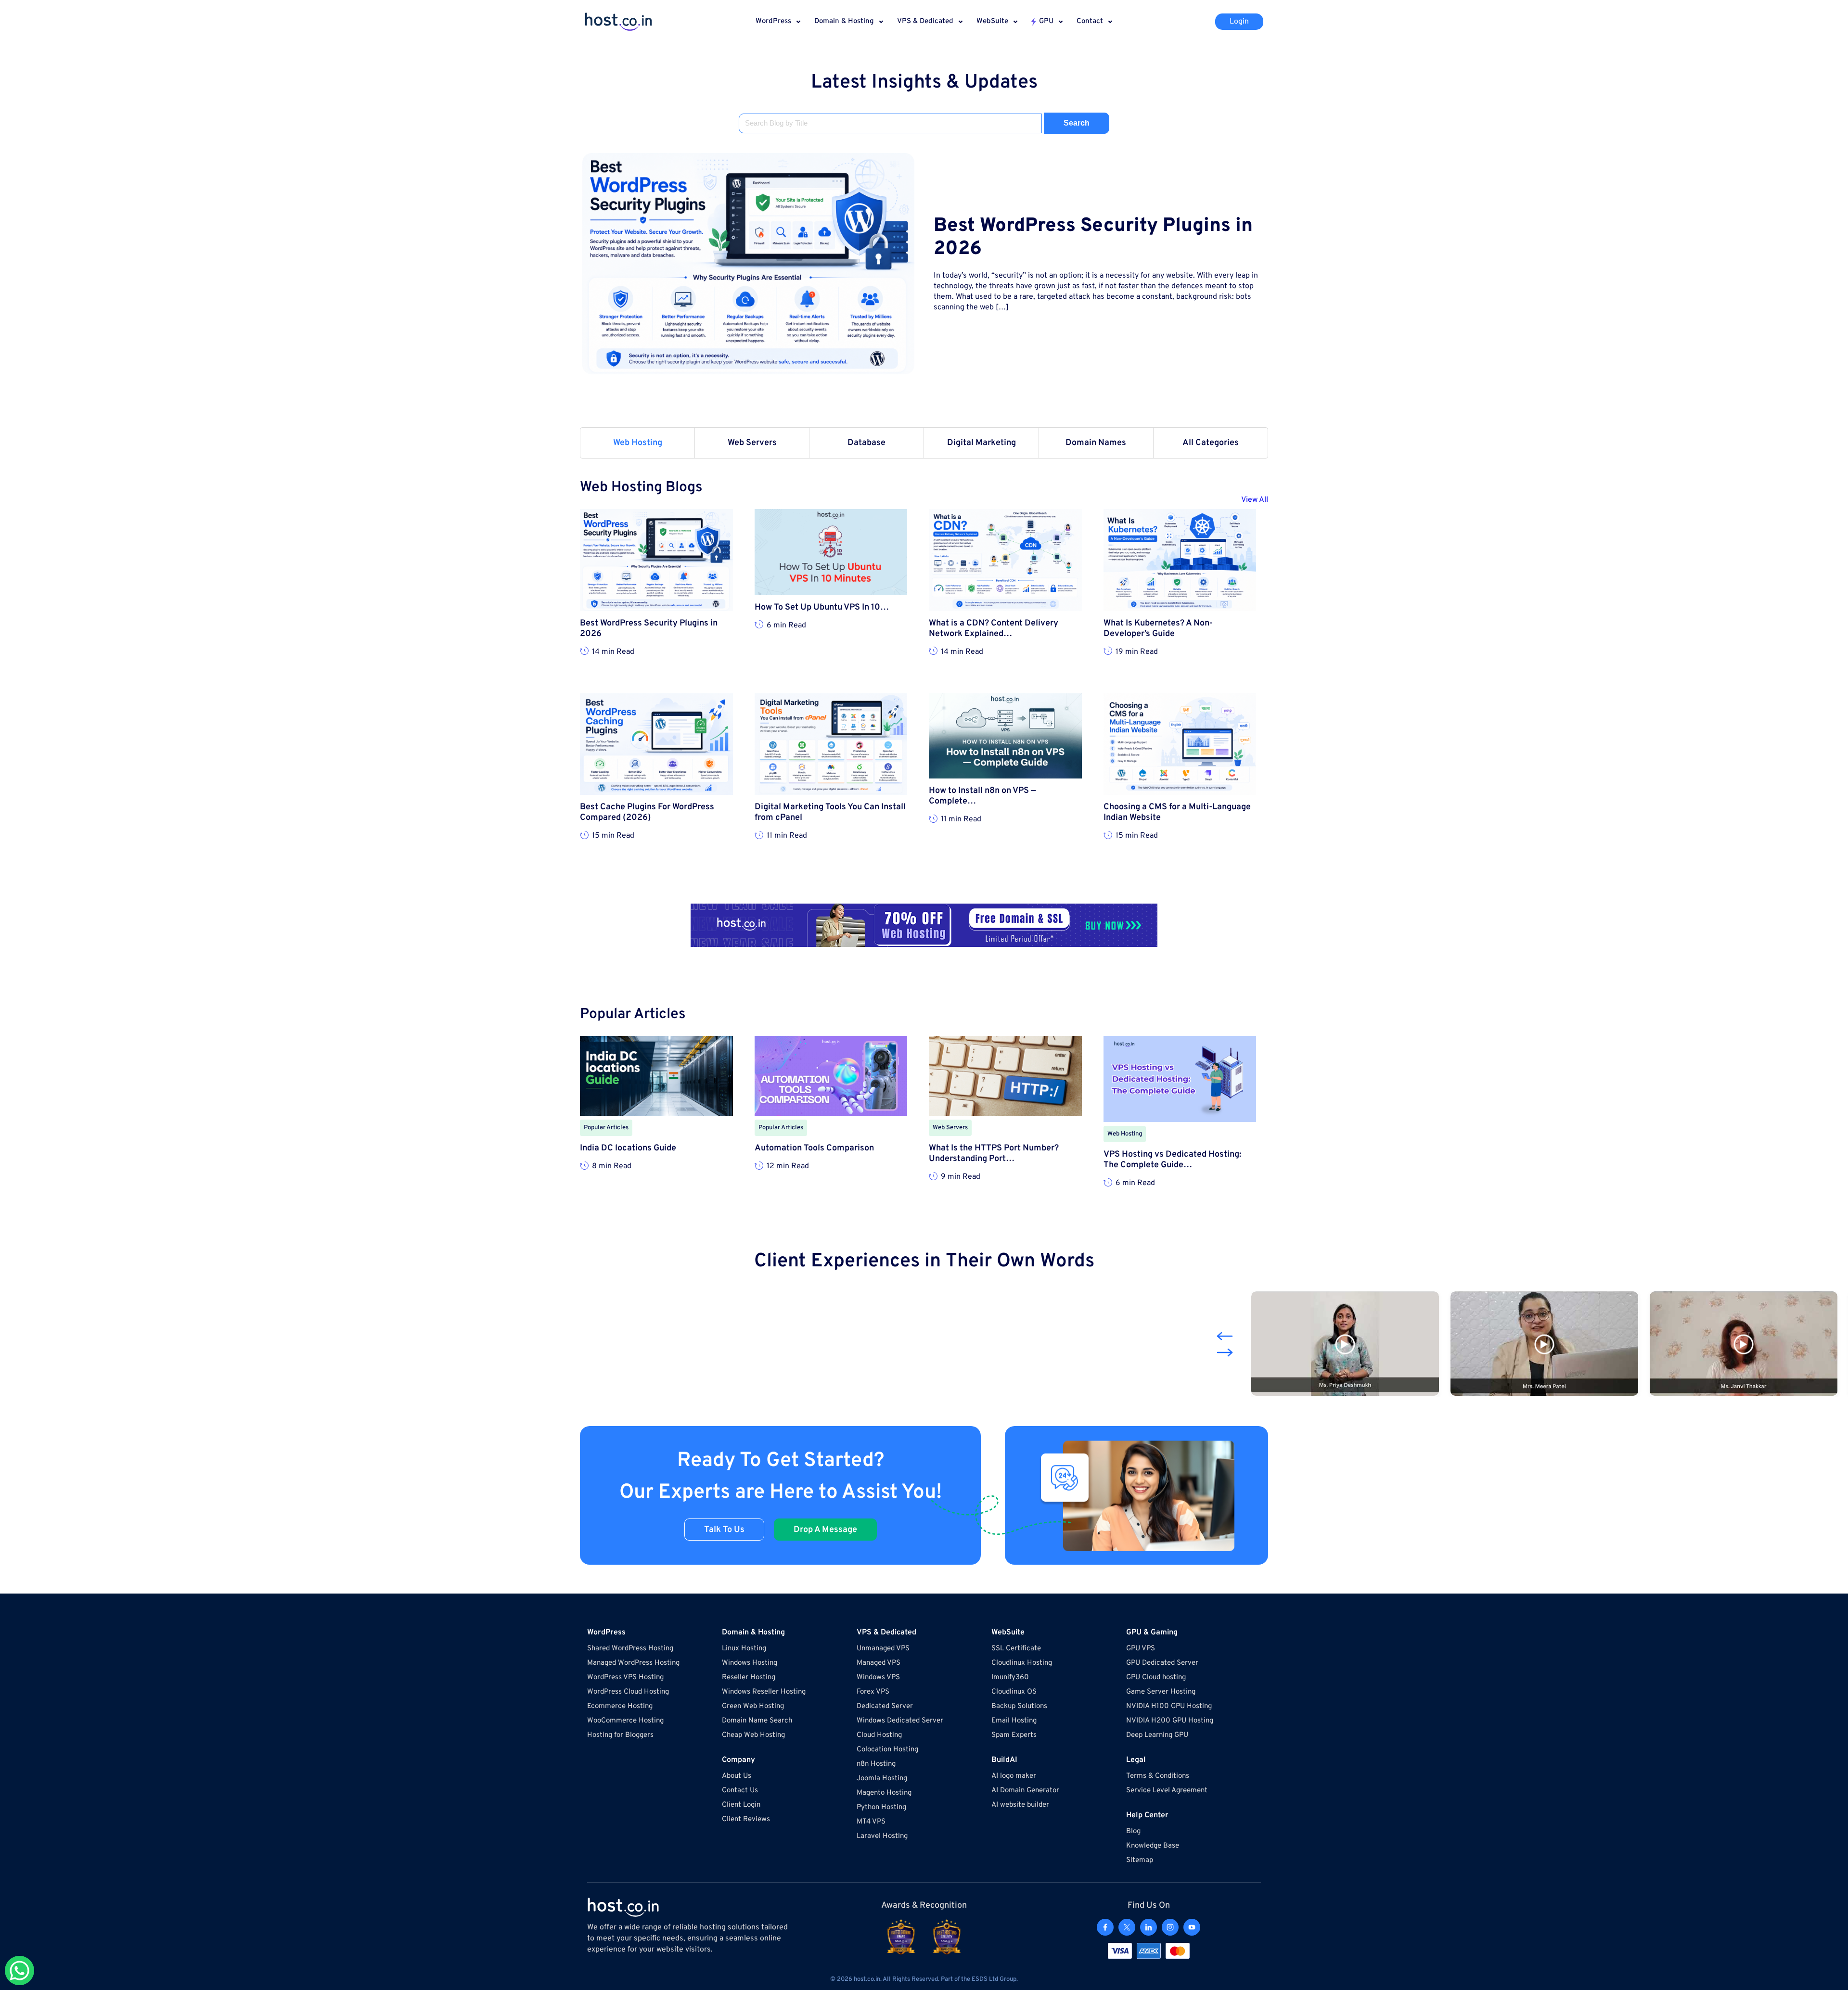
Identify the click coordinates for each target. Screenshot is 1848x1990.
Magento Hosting (884, 1793)
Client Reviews (746, 1819)
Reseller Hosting (749, 1677)
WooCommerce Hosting (625, 1721)
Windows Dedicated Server (900, 1721)
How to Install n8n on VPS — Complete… (982, 796)
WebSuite (992, 21)
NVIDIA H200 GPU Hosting (1170, 1721)
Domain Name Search (757, 1721)
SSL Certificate (1016, 1649)
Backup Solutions (1019, 1706)
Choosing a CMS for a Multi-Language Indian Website (1177, 813)
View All (1255, 500)
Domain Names (1096, 443)
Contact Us (740, 1791)
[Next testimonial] (1225, 1352)
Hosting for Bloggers (620, 1735)
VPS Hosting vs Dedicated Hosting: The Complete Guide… (1172, 1160)
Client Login (741, 1805)
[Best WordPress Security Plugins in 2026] (748, 264)
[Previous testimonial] (1225, 1336)
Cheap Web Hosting (753, 1735)
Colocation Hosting (887, 1750)
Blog (1133, 1831)
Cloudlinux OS (1014, 1692)
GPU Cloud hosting (1156, 1677)
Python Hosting (881, 1807)
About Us (737, 1776)
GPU (1046, 21)
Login (1239, 22)
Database (866, 443)
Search (1077, 123)
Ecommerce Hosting (620, 1706)
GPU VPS (1141, 1649)
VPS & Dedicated (925, 21)
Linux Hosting (744, 1649)
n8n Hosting (876, 1764)
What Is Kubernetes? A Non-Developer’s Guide (1158, 629)
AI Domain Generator (1025, 1791)
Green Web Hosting (753, 1706)
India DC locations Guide (628, 1148)
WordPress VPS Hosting (625, 1677)
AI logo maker (1014, 1776)
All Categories (1211, 443)
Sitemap (1140, 1860)
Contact (1090, 21)
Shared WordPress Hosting (630, 1649)
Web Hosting (638, 443)
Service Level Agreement (1167, 1791)
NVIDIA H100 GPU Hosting (1169, 1706)
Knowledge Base (1153, 1846)
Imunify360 (1010, 1677)
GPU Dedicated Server (1162, 1663)
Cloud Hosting (879, 1735)
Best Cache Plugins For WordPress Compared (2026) (647, 813)
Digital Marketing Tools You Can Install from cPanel (830, 813)
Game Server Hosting (1161, 1692)
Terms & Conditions (1158, 1776)
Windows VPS (878, 1677)
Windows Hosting (750, 1663)
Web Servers (752, 443)
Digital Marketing (982, 443)
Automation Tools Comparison (814, 1148)
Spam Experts (1014, 1735)
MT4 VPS (871, 1822)
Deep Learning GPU (1157, 1735)
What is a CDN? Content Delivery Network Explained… (994, 629)
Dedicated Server (885, 1706)
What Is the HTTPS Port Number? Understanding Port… (994, 1154)
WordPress (773, 21)
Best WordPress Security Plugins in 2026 (1093, 238)
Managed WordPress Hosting (633, 1663)
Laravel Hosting (882, 1836)
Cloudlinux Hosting (1022, 1663)
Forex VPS (873, 1692)
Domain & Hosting (844, 21)
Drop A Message (825, 1530)
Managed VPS (879, 1663)
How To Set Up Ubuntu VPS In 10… (822, 608)
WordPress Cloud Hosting (628, 1692)
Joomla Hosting (882, 1779)
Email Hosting (1014, 1721)
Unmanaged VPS (883, 1649)
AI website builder (1020, 1805)
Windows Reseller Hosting (764, 1692)
